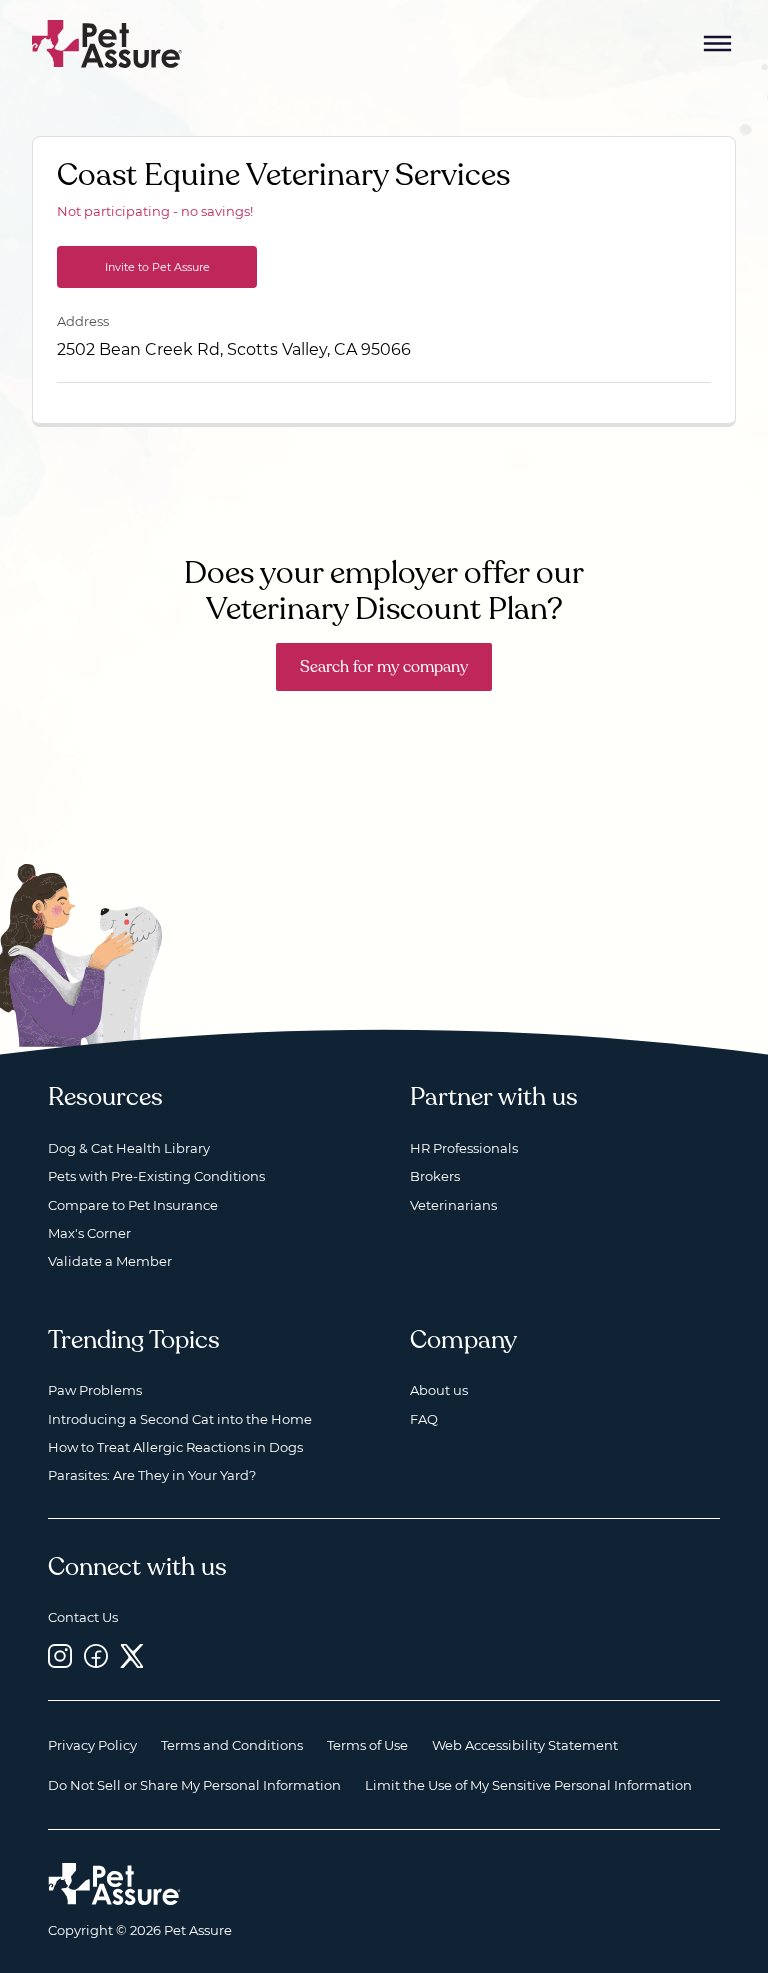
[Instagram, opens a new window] (60, 1656)
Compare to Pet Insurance (133, 1205)
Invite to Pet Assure (157, 267)
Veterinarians (453, 1205)
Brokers (435, 1176)
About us (439, 1390)
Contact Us (83, 1617)
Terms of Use (367, 1745)
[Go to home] (107, 42)
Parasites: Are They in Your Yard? (152, 1475)
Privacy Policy (92, 1745)
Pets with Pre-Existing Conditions (156, 1176)
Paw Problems (95, 1390)
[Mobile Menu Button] (718, 44)
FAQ (424, 1419)
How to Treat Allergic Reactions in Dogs (175, 1447)
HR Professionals (464, 1148)
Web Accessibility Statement (525, 1745)
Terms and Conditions (232, 1745)
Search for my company (384, 667)
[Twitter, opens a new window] (132, 1656)
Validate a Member (110, 1261)
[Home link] (114, 1884)
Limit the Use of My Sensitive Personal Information (528, 1785)
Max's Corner (89, 1233)
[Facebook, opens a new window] (96, 1656)
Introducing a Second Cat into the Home (180, 1419)
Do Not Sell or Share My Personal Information (194, 1785)
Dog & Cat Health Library (129, 1148)
